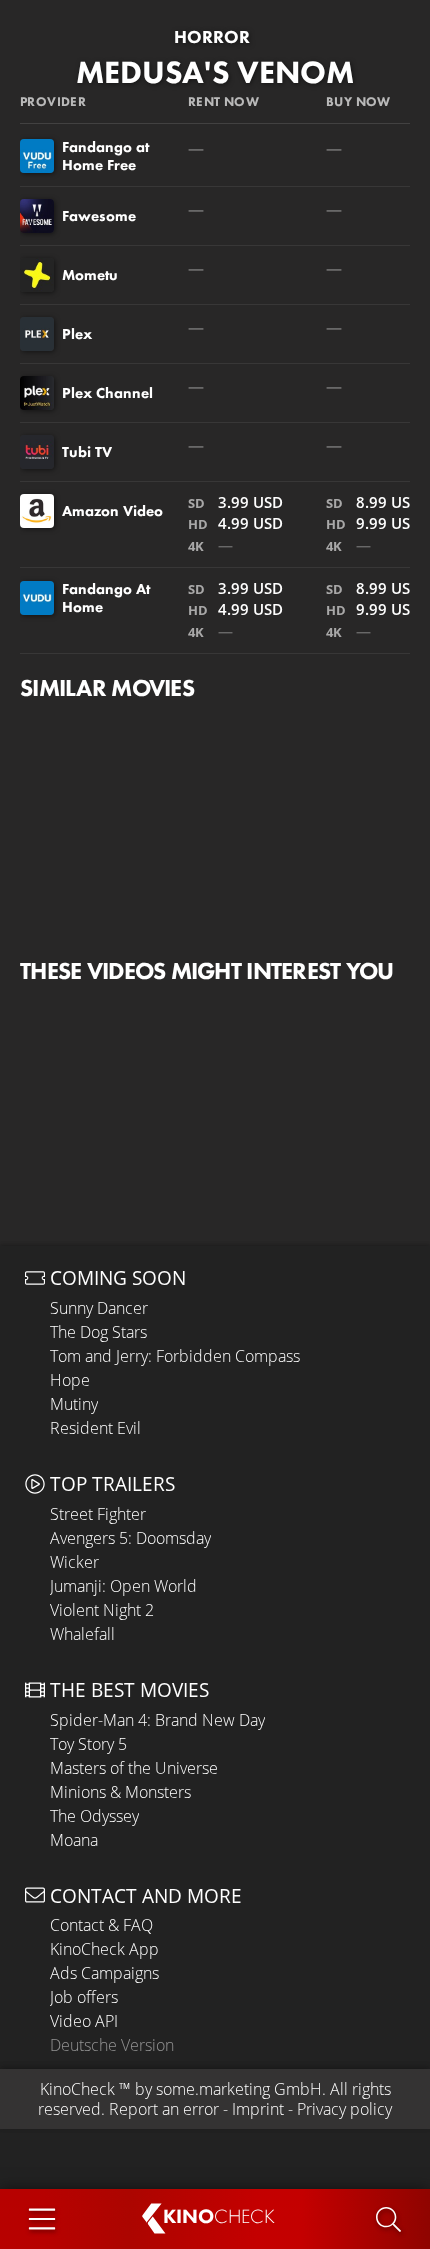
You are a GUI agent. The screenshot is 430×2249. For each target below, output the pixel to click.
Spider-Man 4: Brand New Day (157, 1720)
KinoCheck (77, 2089)
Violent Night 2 (102, 1610)
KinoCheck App (104, 1949)
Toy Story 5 (88, 1744)
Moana (74, 1840)
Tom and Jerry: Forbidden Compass (175, 1356)
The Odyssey (94, 1816)
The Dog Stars (98, 1332)
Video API (84, 2021)
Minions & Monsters (120, 1792)
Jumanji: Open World (123, 1586)
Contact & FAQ (101, 1925)
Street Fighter (98, 1514)
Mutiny (74, 1404)
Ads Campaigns (104, 1973)
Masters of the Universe (134, 1768)
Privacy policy (344, 2109)
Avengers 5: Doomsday (130, 1538)
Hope (70, 1380)
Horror (212, 37)
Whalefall (82, 1634)
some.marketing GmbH (239, 2089)
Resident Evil (95, 1428)
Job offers (84, 1997)
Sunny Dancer (99, 1308)
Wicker (74, 1562)
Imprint (258, 2109)
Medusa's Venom (215, 72)
